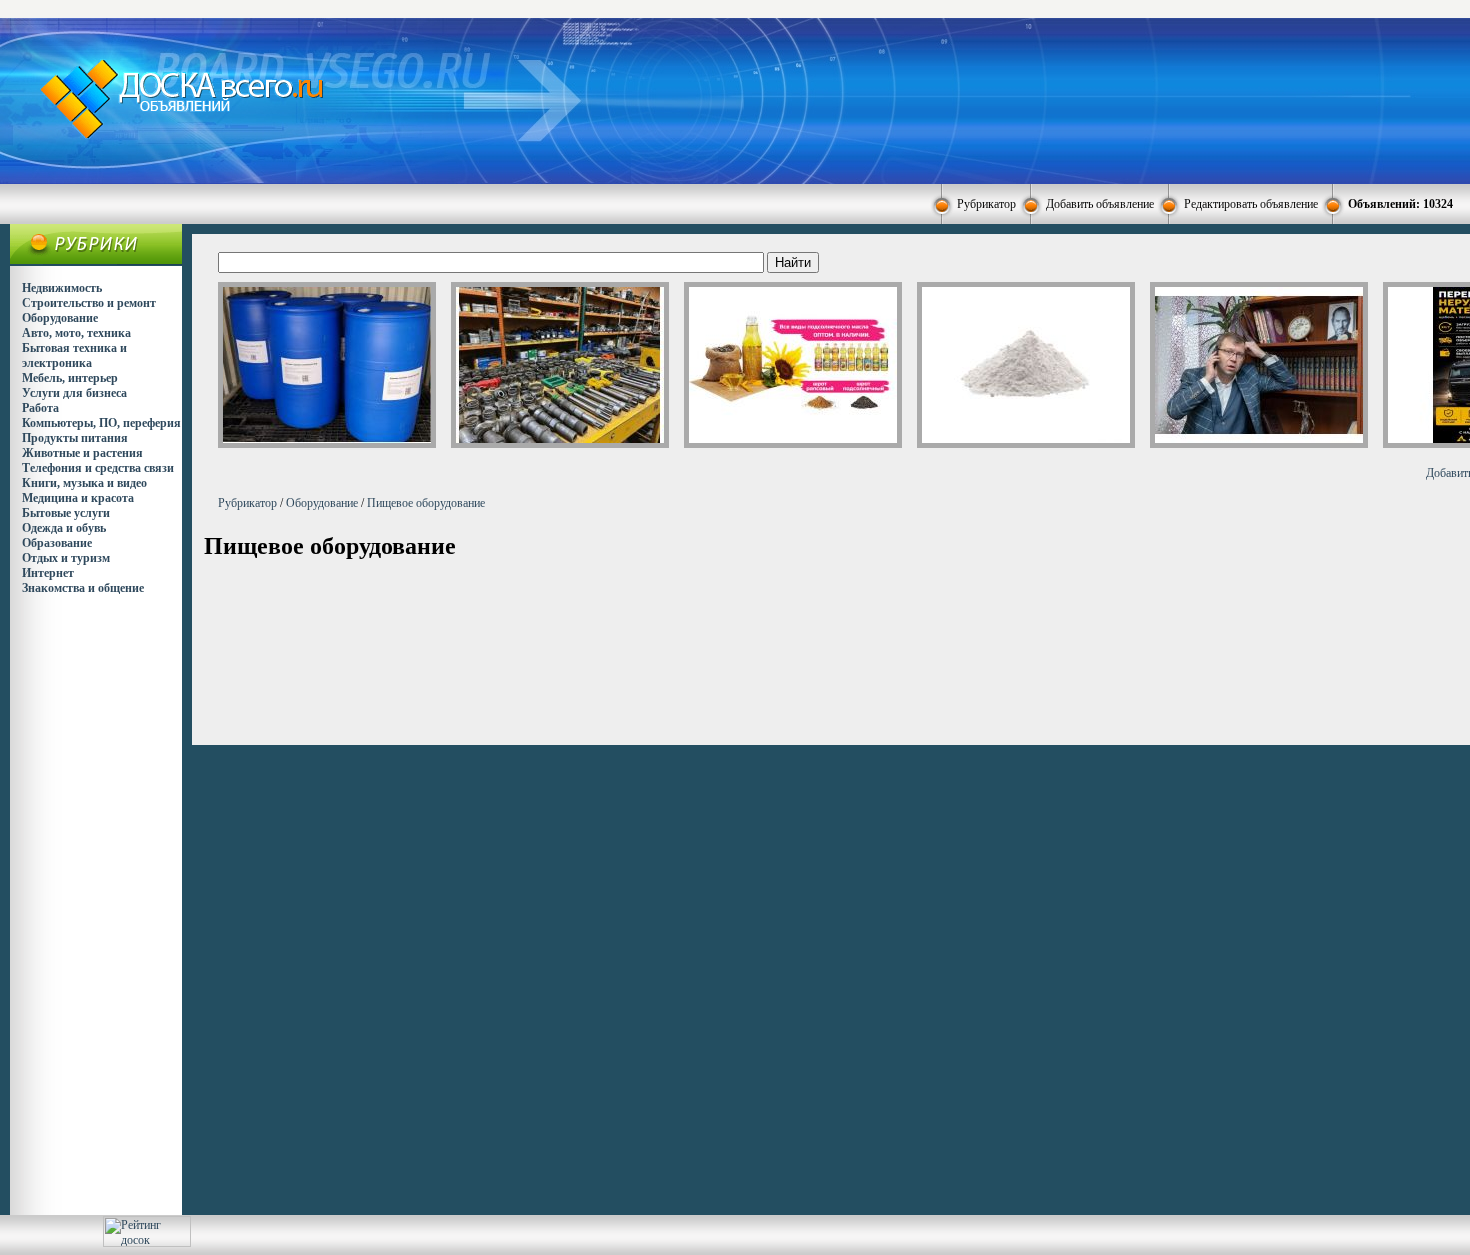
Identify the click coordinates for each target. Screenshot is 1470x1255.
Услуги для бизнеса (74, 393)
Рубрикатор (986, 204)
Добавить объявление (1100, 204)
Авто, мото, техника (76, 333)
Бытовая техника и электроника (74, 355)
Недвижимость (62, 288)
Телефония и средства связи (98, 468)
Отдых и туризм (66, 558)
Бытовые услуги (66, 513)
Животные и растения (82, 453)
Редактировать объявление (1251, 204)
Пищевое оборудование (426, 503)
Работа (40, 408)
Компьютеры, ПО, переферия (101, 423)
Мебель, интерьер (70, 378)
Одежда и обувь (64, 528)
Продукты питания (75, 438)
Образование (57, 543)
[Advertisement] (893, 99)
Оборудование (60, 318)
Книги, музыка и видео (84, 483)
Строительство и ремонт (89, 303)
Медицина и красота (78, 498)
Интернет (48, 573)
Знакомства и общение (83, 588)
